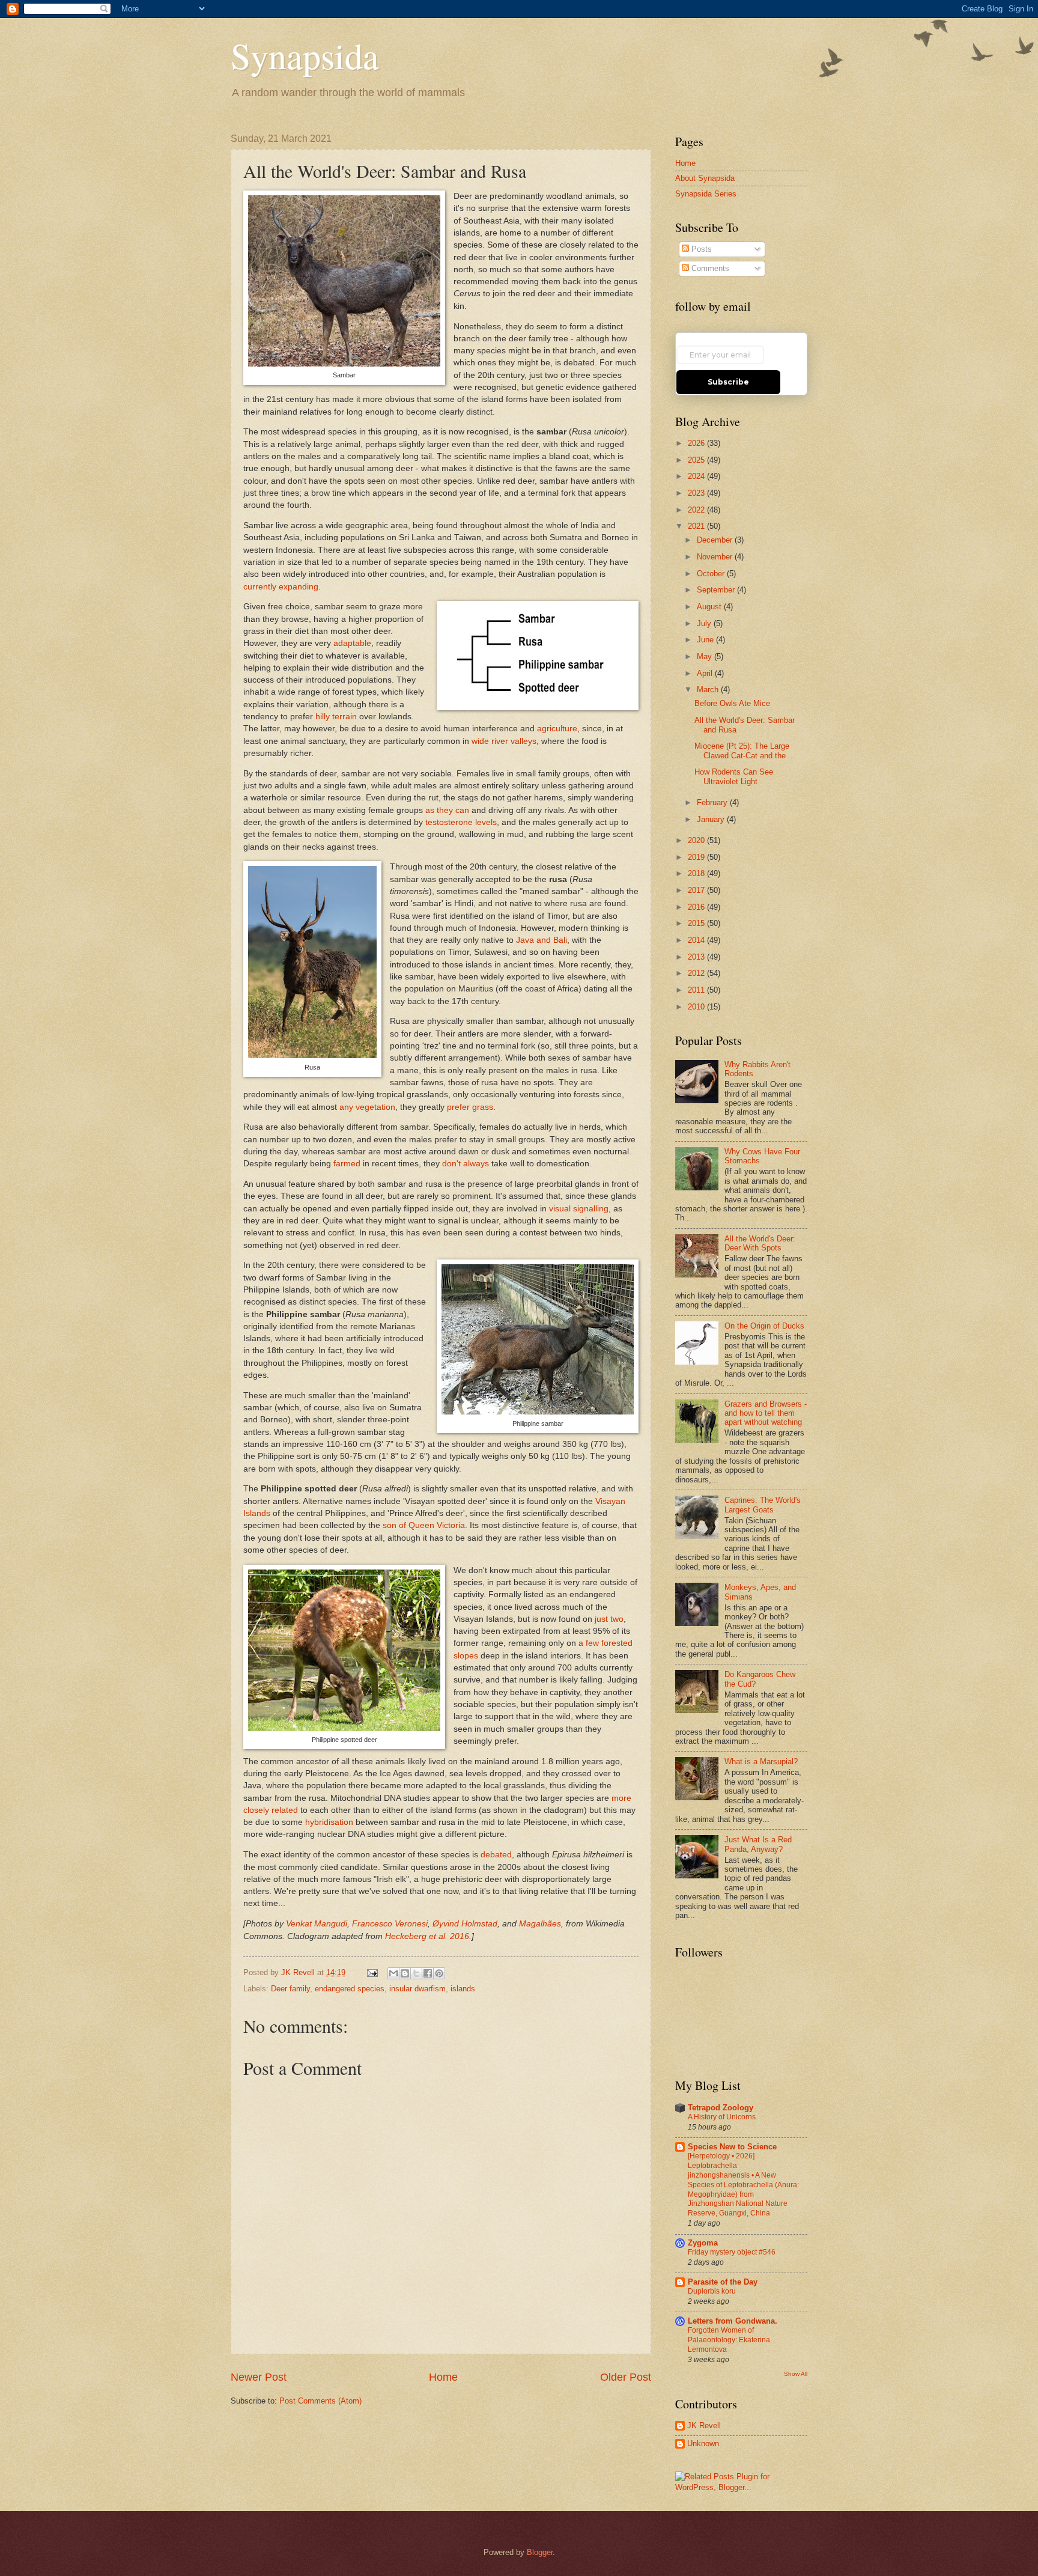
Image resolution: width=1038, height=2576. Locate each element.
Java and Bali (542, 940)
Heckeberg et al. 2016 (427, 1936)
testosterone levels (461, 822)
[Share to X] (416, 1973)
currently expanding (281, 587)
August (710, 607)
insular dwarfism (417, 1989)
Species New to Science (732, 2147)
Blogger (540, 2552)
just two (609, 1619)
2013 (697, 957)
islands (463, 1989)
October (712, 574)
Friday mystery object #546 (732, 2252)
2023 (697, 493)
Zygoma (703, 2243)
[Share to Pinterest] (439, 1973)
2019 (697, 857)
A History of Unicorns (722, 2117)
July (705, 623)
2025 (697, 460)
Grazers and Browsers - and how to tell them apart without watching (766, 1413)
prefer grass (470, 1107)
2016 (697, 907)
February (713, 802)
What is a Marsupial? (761, 1761)
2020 (697, 840)
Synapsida (305, 55)
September (717, 590)
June (706, 640)
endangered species (350, 1989)
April (706, 673)
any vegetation (367, 1107)
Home (443, 2377)
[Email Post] (372, 1972)
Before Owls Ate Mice (732, 703)
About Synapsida (705, 178)
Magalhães (540, 1924)
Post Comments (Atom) (320, 2401)
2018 (697, 873)
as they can (447, 810)
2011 (697, 990)
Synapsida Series (706, 194)
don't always (466, 1164)
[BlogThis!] (405, 1973)
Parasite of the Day (723, 2282)
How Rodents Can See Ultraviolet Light (734, 776)
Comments (709, 268)
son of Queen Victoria (424, 1525)
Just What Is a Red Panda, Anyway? (758, 1844)
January (712, 819)
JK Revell (704, 2425)
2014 (697, 940)
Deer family (290, 1989)
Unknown (703, 2444)
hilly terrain (336, 717)
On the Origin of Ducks (764, 1326)
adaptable (352, 643)
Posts (700, 249)
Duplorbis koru (712, 2291)
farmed (347, 1164)
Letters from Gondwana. (733, 2321)
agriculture (557, 729)
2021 (697, 526)
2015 (697, 923)
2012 (697, 973)
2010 (697, 1007)
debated (496, 1855)
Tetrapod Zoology (721, 2108)
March (709, 690)
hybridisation (329, 1822)
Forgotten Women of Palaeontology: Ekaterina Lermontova (729, 2340)
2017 (697, 890)
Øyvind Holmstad (465, 1924)
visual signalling (579, 1209)
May (706, 656)
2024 (697, 476)
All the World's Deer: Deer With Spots (760, 1243)
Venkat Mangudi (317, 1924)
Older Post (626, 2377)
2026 (697, 443)
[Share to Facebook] (428, 1973)
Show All (796, 2374)
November (716, 557)
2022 (697, 510)
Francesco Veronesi (390, 1924)
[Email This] (393, 1973)
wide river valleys (504, 741)
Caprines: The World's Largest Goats (763, 1505)
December (716, 540)
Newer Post (259, 2377)
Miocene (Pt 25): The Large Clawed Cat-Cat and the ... (745, 751)
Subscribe (728, 382)
